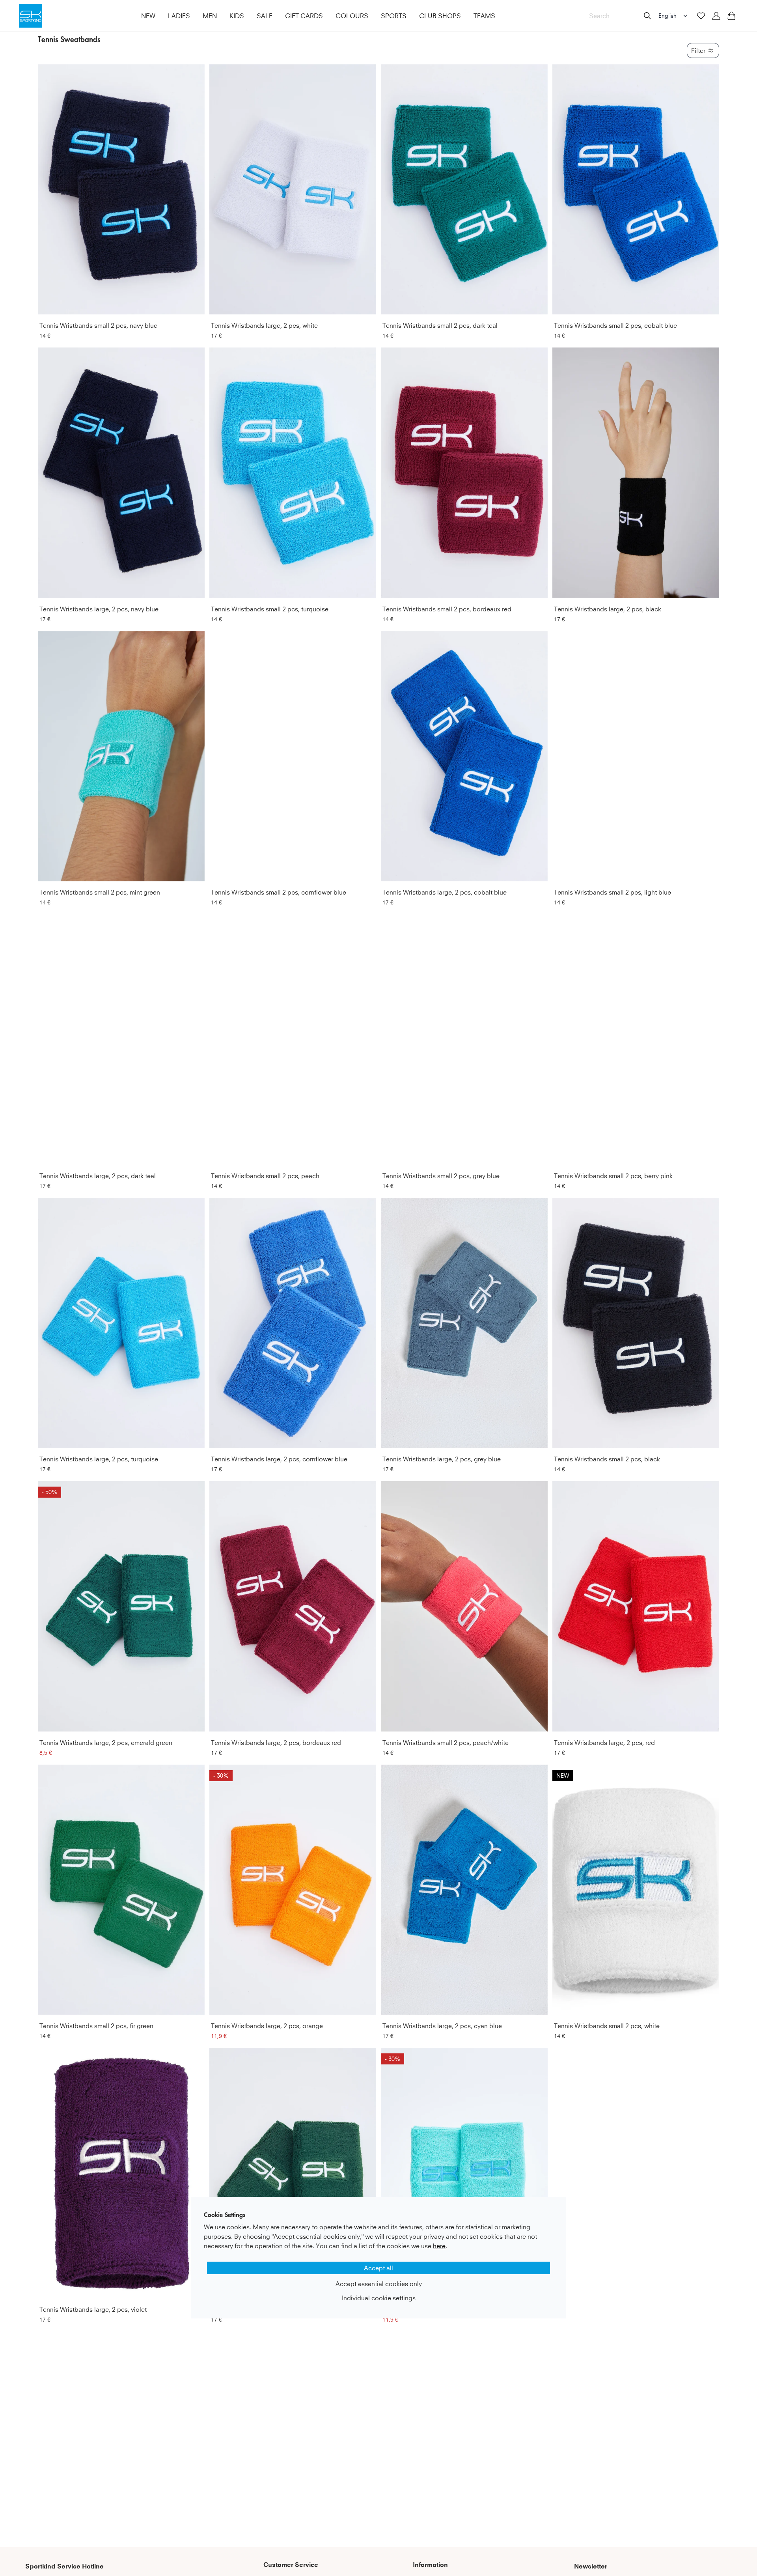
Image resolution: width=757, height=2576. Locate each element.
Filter (698, 50)
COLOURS (352, 16)
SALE (265, 16)
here (439, 2246)
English (668, 16)
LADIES (179, 16)
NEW (148, 16)
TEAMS (484, 16)
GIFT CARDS (304, 16)
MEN (210, 16)
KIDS (237, 16)
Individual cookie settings (379, 2298)
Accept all (378, 2268)
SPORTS (394, 16)
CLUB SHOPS (440, 16)
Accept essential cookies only (379, 2284)
